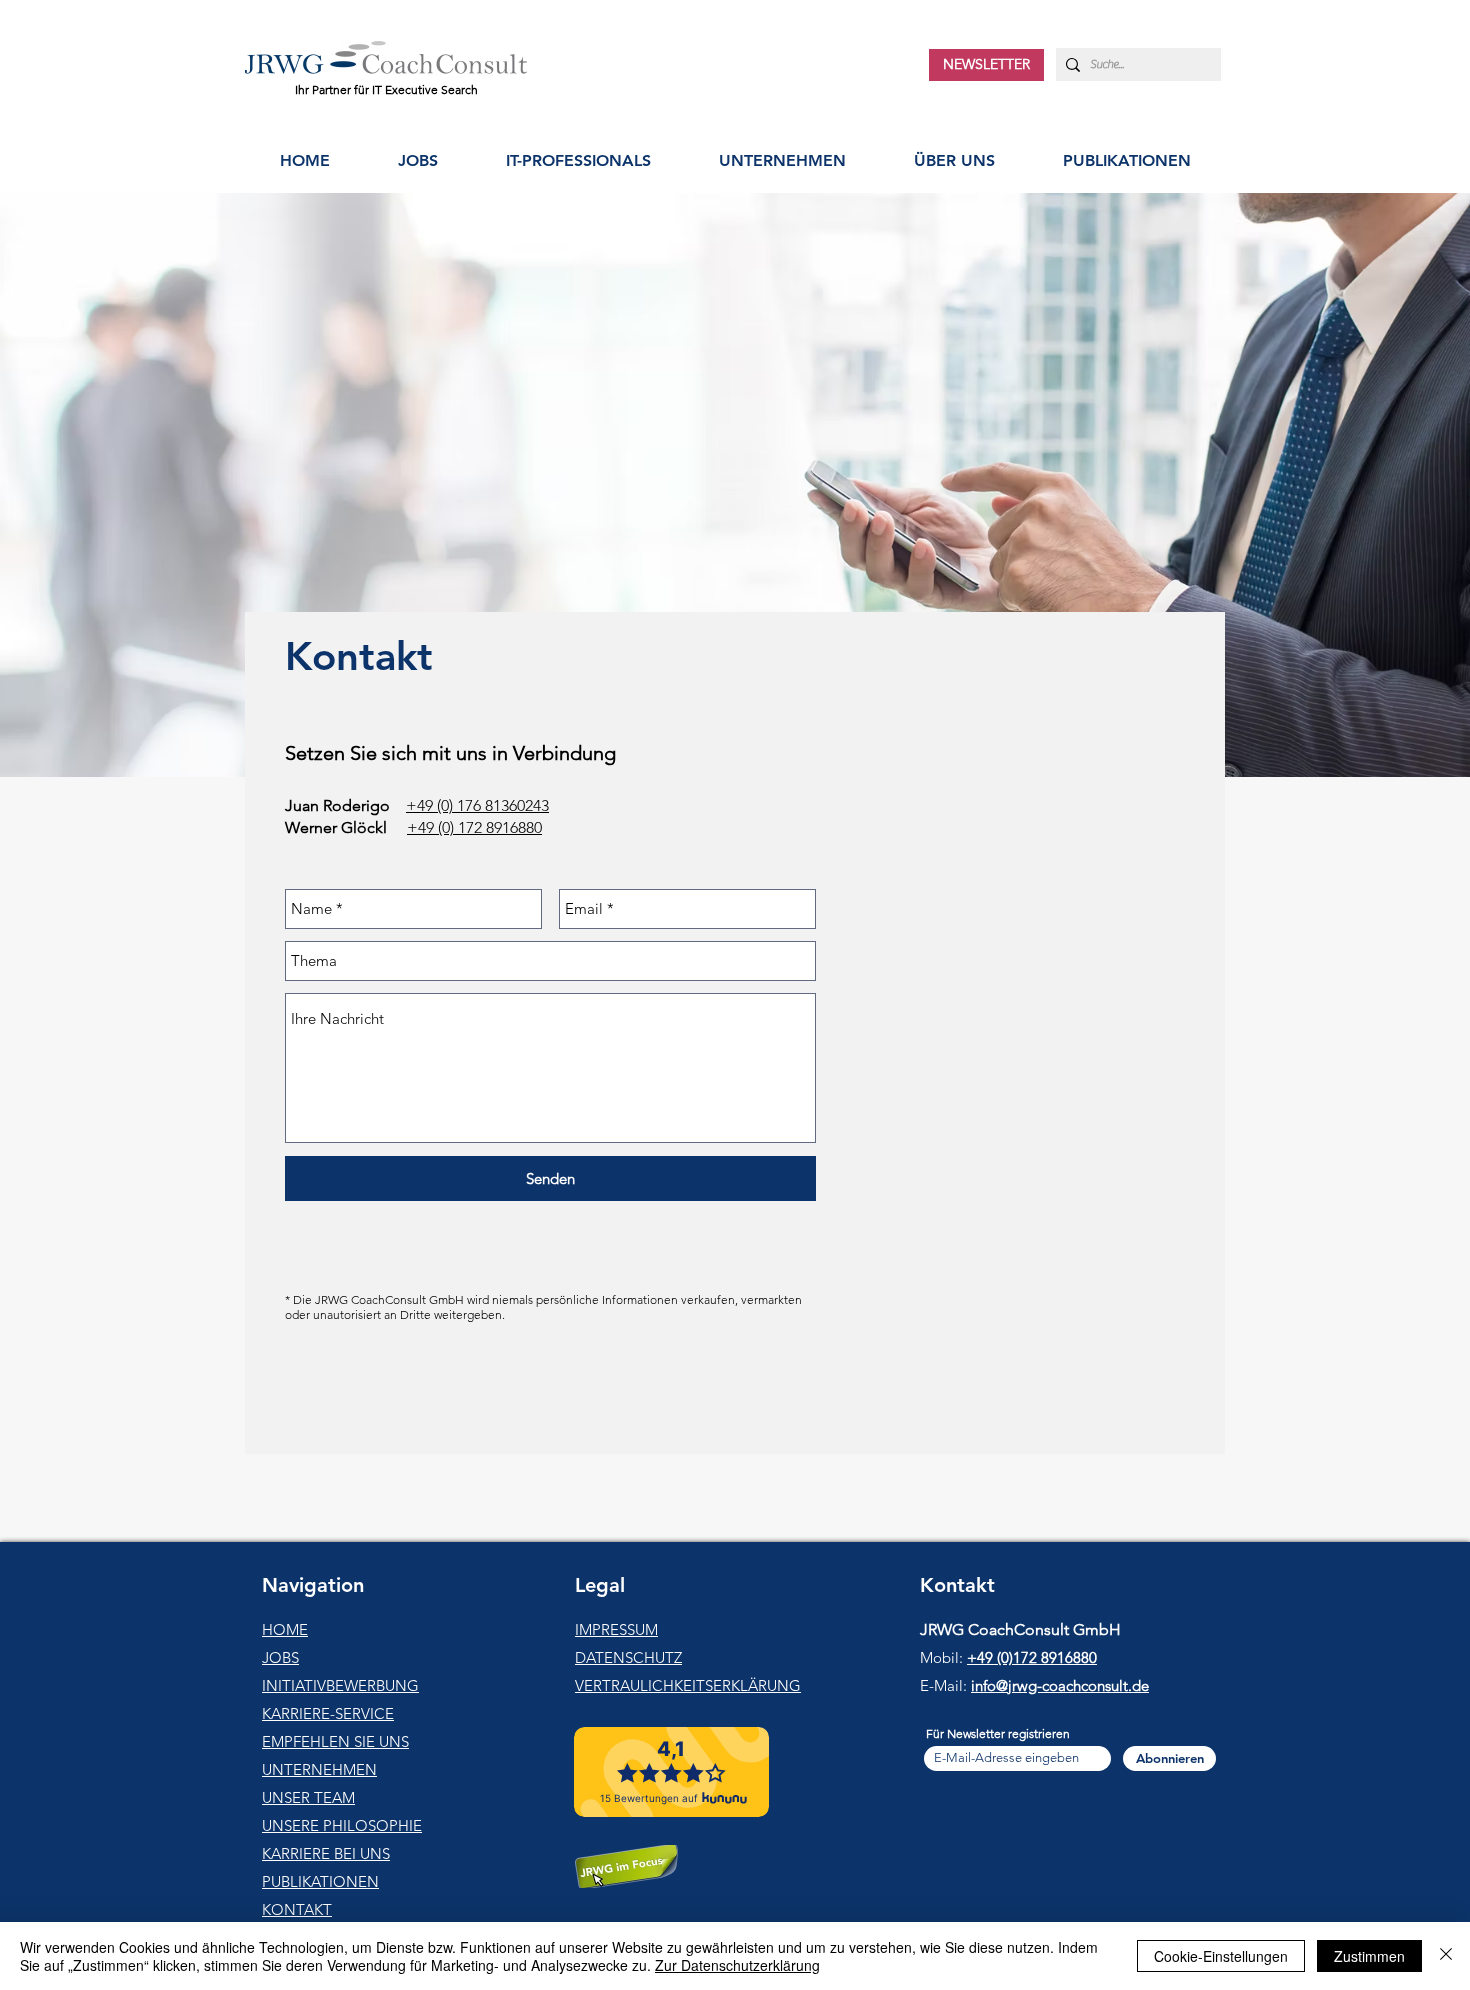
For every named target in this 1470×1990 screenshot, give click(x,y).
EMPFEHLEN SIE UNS (335, 1741)
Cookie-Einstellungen (1221, 1956)
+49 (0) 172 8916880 (474, 827)
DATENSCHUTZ (628, 1657)
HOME (285, 1629)
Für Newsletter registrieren (998, 1734)
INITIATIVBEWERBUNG (340, 1685)
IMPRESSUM (616, 1629)
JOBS (280, 1657)
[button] (578, 160)
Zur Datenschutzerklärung (737, 1965)
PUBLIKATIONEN (320, 1881)
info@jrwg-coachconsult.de (1060, 1685)
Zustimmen (1369, 1956)
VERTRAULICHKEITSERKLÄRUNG (688, 1685)
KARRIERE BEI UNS (326, 1853)
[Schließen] (1446, 1956)
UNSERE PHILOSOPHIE (342, 1825)
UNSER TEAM (308, 1797)
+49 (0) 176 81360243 (477, 805)
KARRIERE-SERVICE (328, 1713)
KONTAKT (297, 1909)
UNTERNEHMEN (319, 1769)
